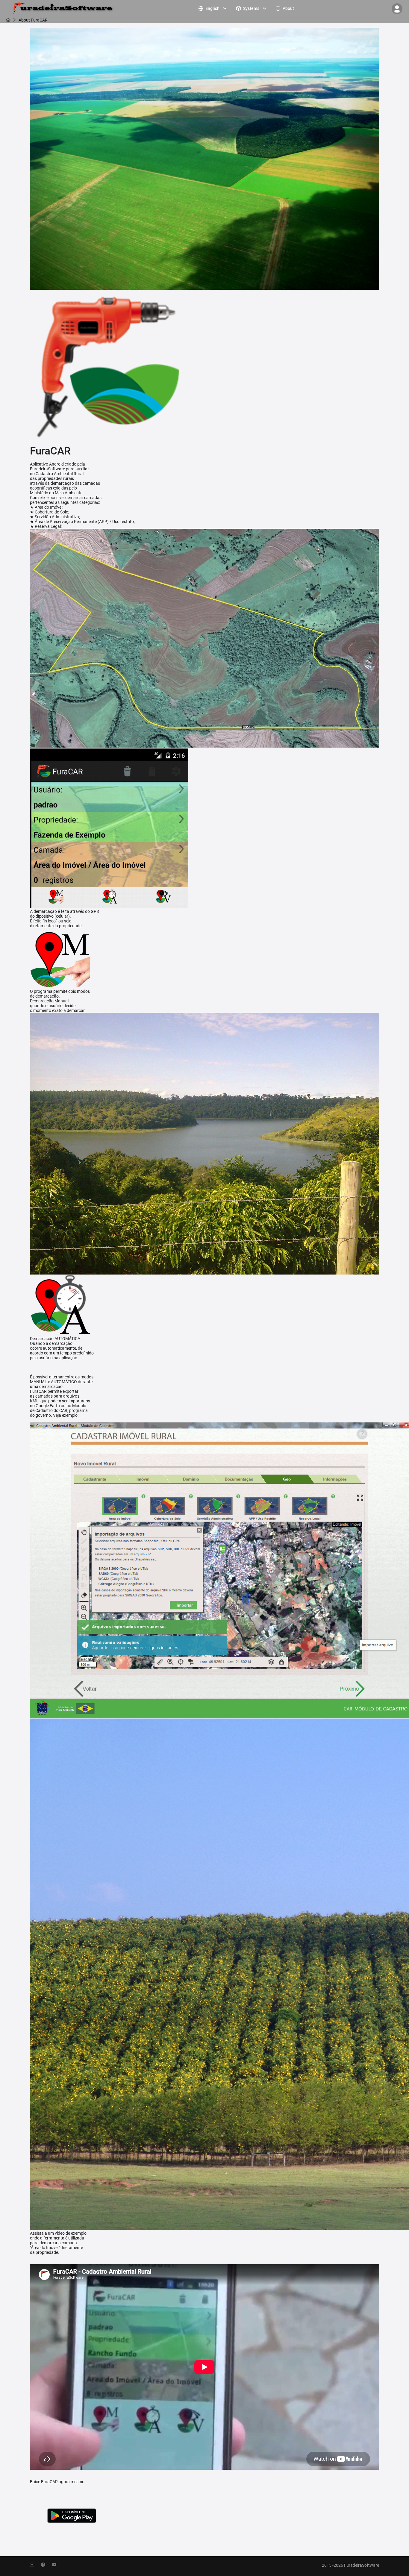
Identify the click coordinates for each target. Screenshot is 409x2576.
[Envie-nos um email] (35, 2565)
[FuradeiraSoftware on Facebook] (47, 2565)
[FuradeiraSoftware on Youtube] (57, 2565)
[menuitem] (213, 8)
